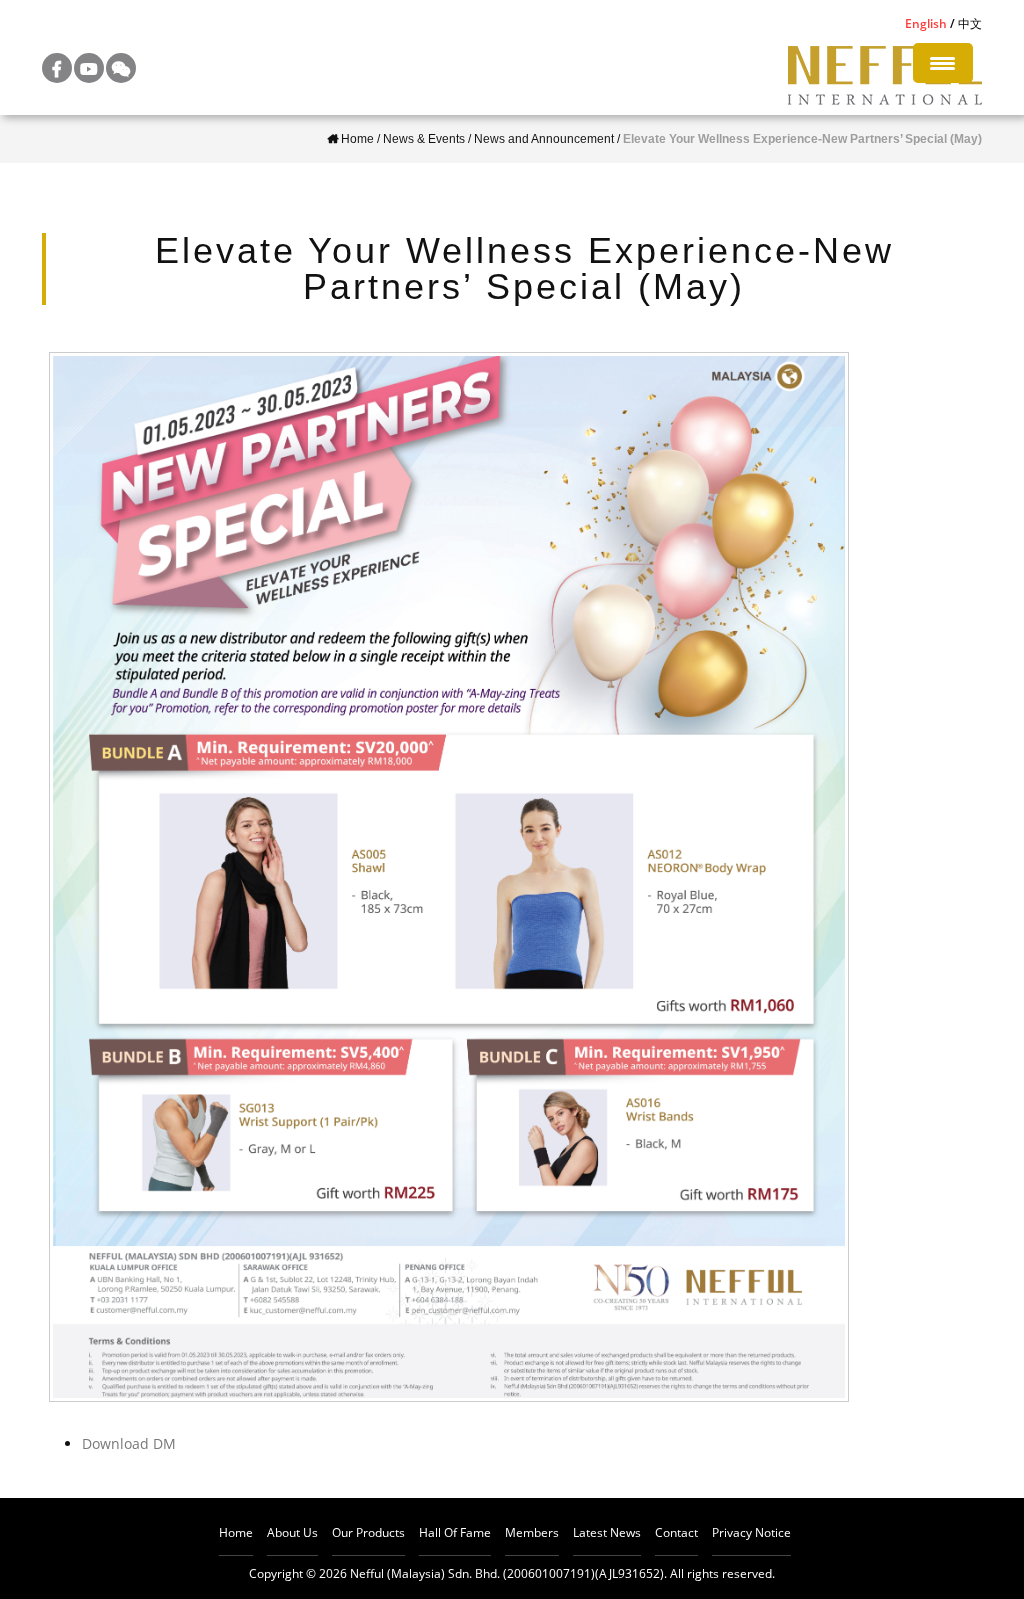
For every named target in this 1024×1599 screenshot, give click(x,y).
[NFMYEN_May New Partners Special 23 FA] (449, 877)
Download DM (129, 1443)
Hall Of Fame (455, 1532)
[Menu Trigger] (943, 63)
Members (532, 1532)
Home (236, 1532)
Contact (676, 1532)
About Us (292, 1532)
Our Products (368, 1532)
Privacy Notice (751, 1532)
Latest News (607, 1532)
